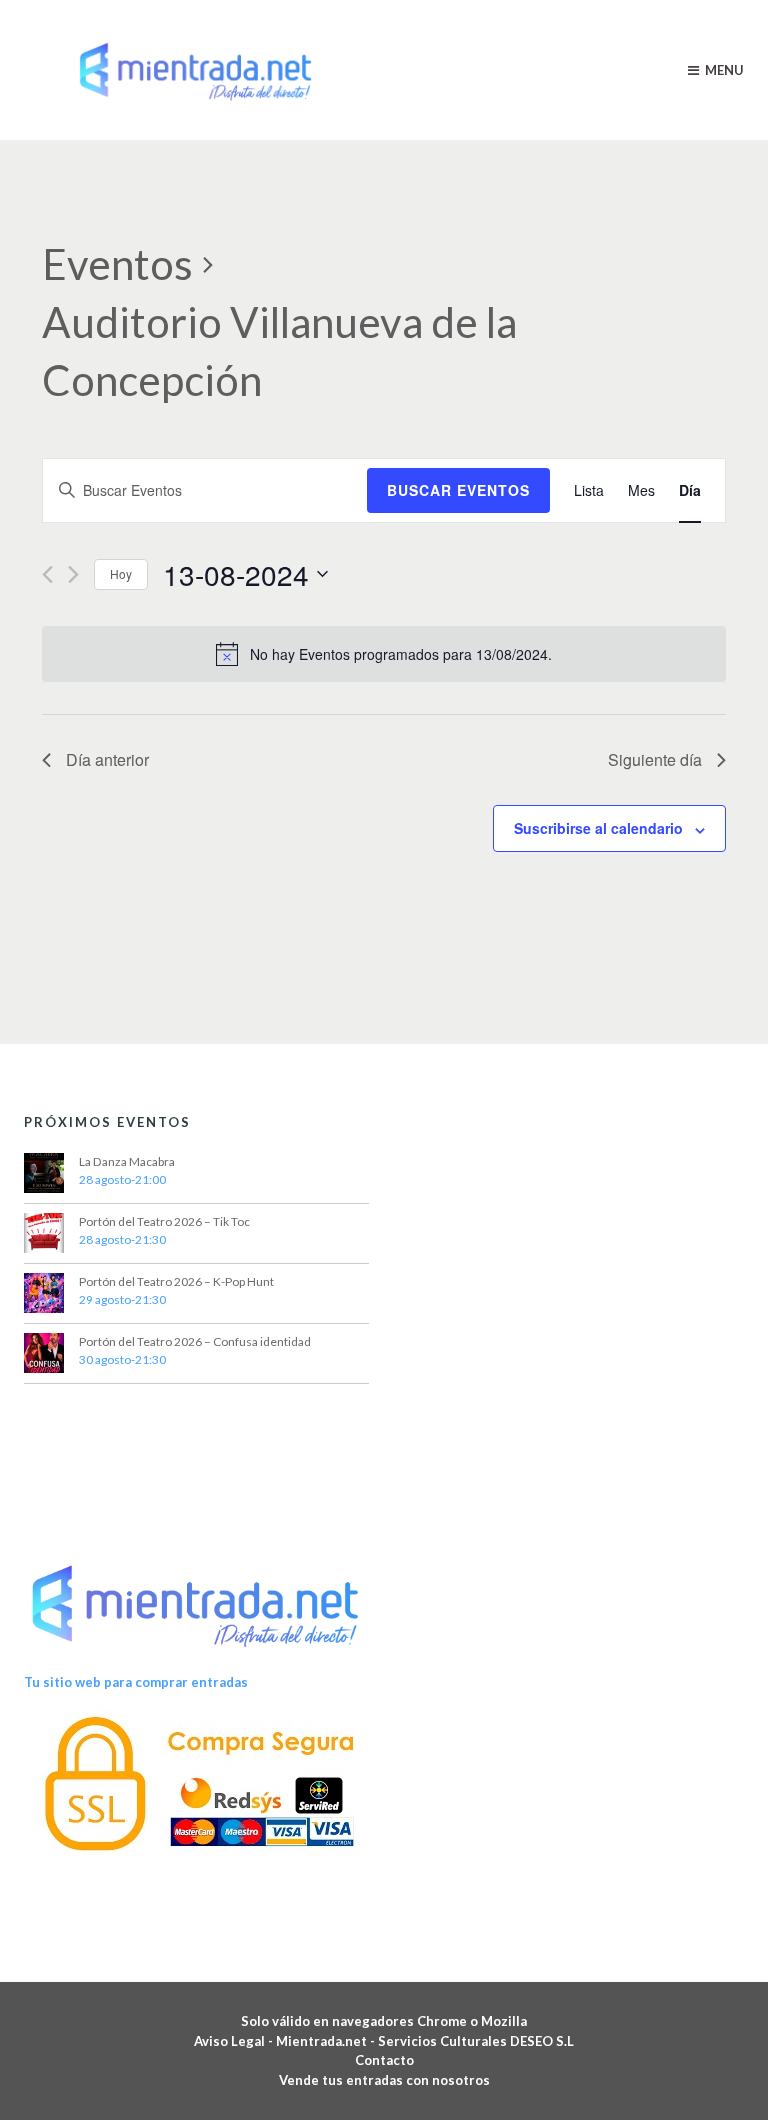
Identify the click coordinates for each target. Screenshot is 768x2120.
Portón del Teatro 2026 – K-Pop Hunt (176, 1281)
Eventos (117, 264)
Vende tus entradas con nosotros (384, 2080)
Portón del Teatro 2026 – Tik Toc (164, 1221)
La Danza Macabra (127, 1161)
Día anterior (107, 759)
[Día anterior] (47, 574)
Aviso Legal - (235, 2041)
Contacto (384, 2060)
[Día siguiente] (73, 574)
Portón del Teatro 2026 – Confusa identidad (195, 1341)
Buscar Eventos (458, 490)
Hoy (121, 573)
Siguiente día (655, 759)
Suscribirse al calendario (598, 828)
